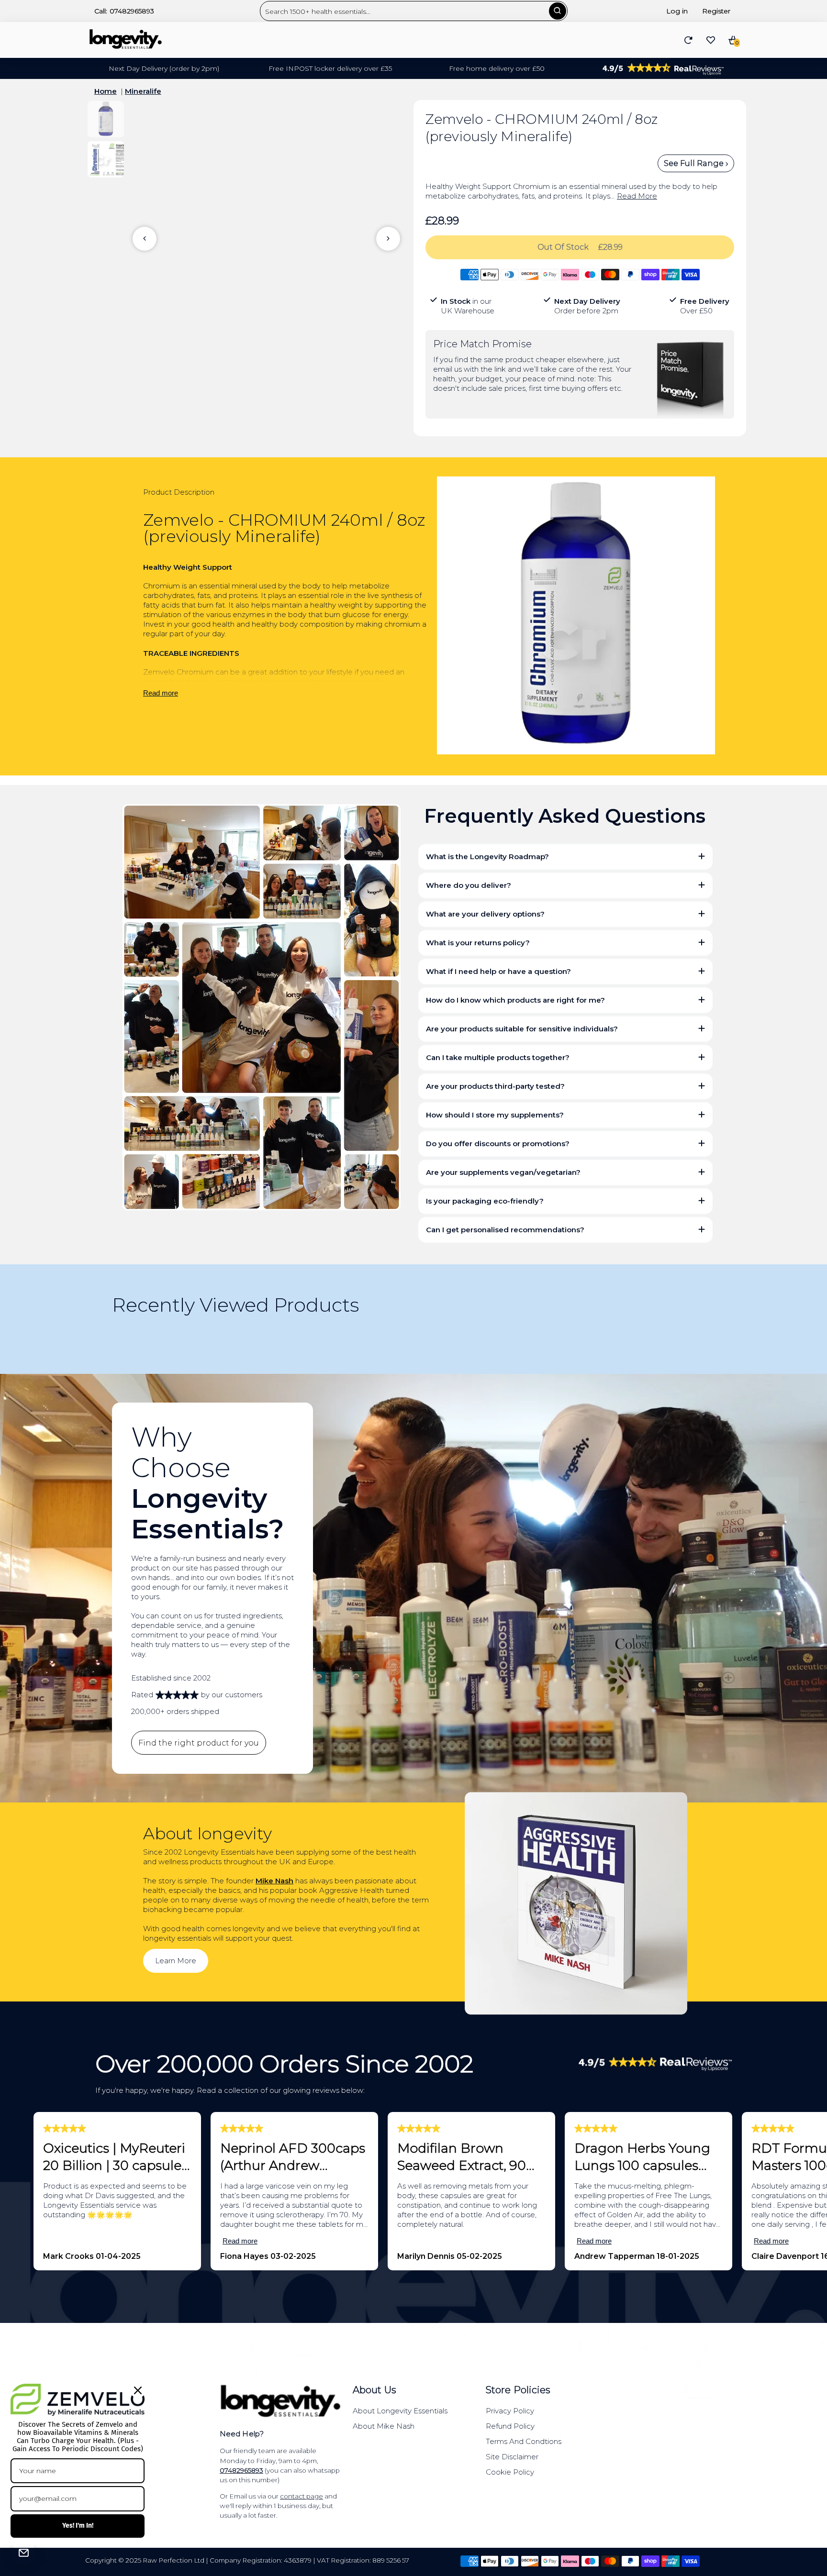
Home (106, 91)
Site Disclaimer (512, 2457)
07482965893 (132, 11)
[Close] (138, 2390)
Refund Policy (510, 2426)
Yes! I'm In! (78, 2526)
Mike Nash (274, 1881)
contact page (302, 2496)
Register (716, 11)
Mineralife (143, 91)
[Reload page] (688, 40)
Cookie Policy (510, 2472)
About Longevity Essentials (400, 2411)
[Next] (388, 239)
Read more (161, 693)
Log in (677, 11)
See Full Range (695, 163)
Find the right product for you (199, 1743)
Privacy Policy (510, 2411)
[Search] (558, 11)
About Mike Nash (384, 2426)
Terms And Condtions (524, 2441)
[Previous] (145, 239)
